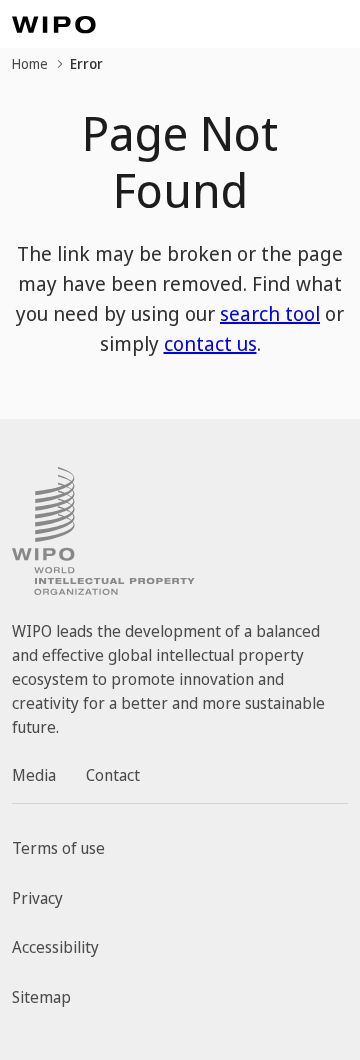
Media (34, 775)
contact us (210, 343)
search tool (270, 313)
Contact (113, 775)
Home (30, 63)
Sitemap (41, 997)
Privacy (37, 898)
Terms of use (58, 848)
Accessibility (55, 947)
